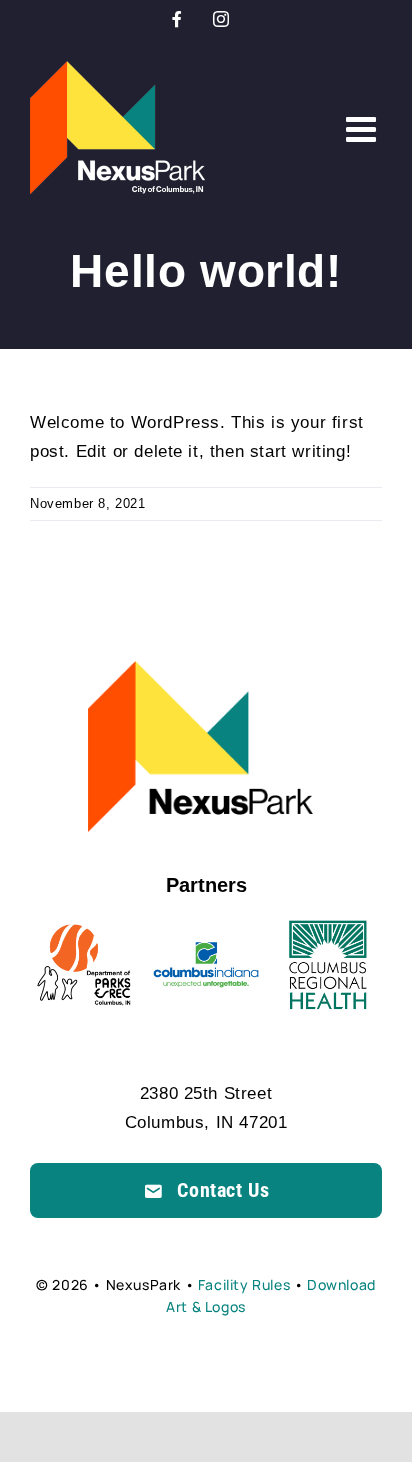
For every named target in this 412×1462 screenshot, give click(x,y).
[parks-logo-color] (84, 925)
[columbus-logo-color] (206, 948)
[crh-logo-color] (328, 925)
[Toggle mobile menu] (364, 128)
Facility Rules (244, 1284)
